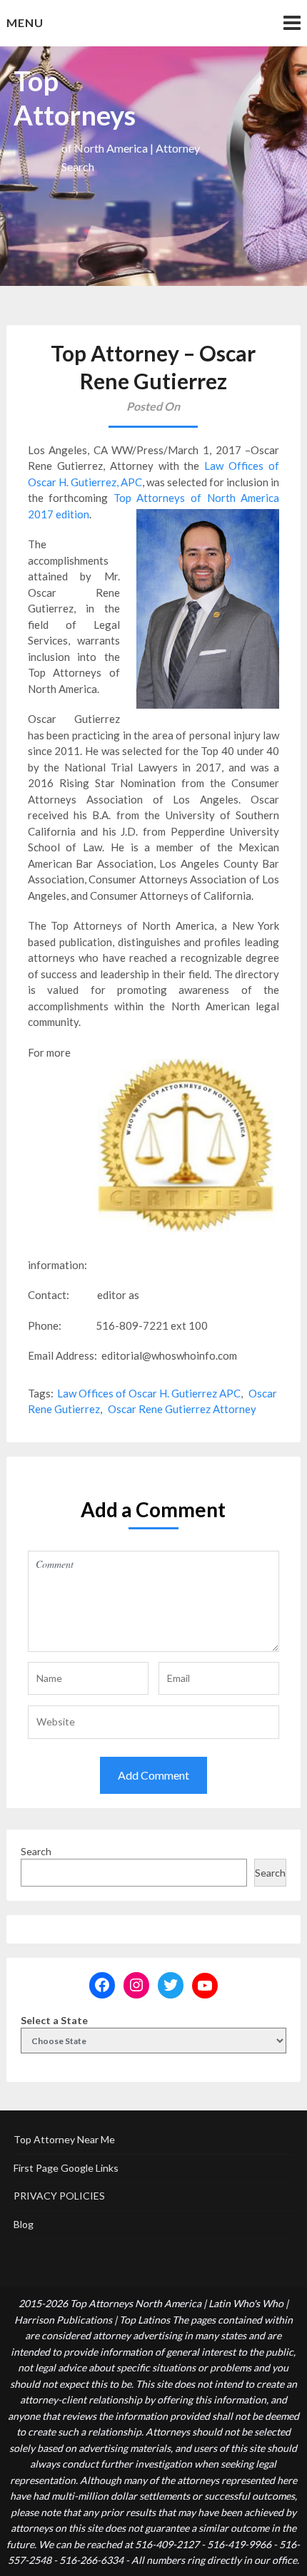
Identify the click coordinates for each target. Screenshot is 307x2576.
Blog (24, 2224)
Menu (25, 22)
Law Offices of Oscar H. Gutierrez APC (149, 1393)
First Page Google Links (66, 2168)
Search (36, 1851)
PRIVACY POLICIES (59, 2196)
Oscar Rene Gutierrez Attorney (182, 1409)
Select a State (54, 2020)
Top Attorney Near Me (64, 2139)
